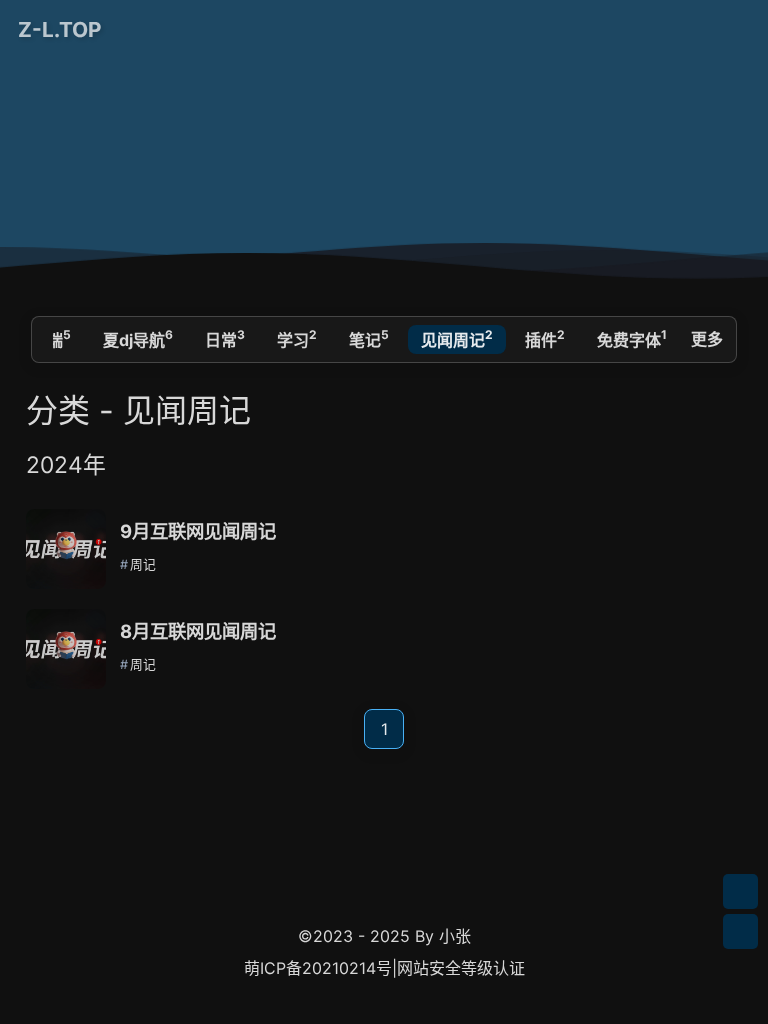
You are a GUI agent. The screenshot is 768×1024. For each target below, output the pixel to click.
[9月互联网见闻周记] (66, 549)
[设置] (740, 891)
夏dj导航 (138, 338)
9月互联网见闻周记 (198, 531)
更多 (707, 339)
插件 (545, 338)
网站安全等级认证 (461, 968)
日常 (225, 338)
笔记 (369, 338)
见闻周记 (457, 338)
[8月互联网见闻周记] (66, 649)
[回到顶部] (740, 931)
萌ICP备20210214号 (318, 968)
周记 (143, 564)
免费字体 (632, 338)
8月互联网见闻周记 (198, 631)
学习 (297, 338)
